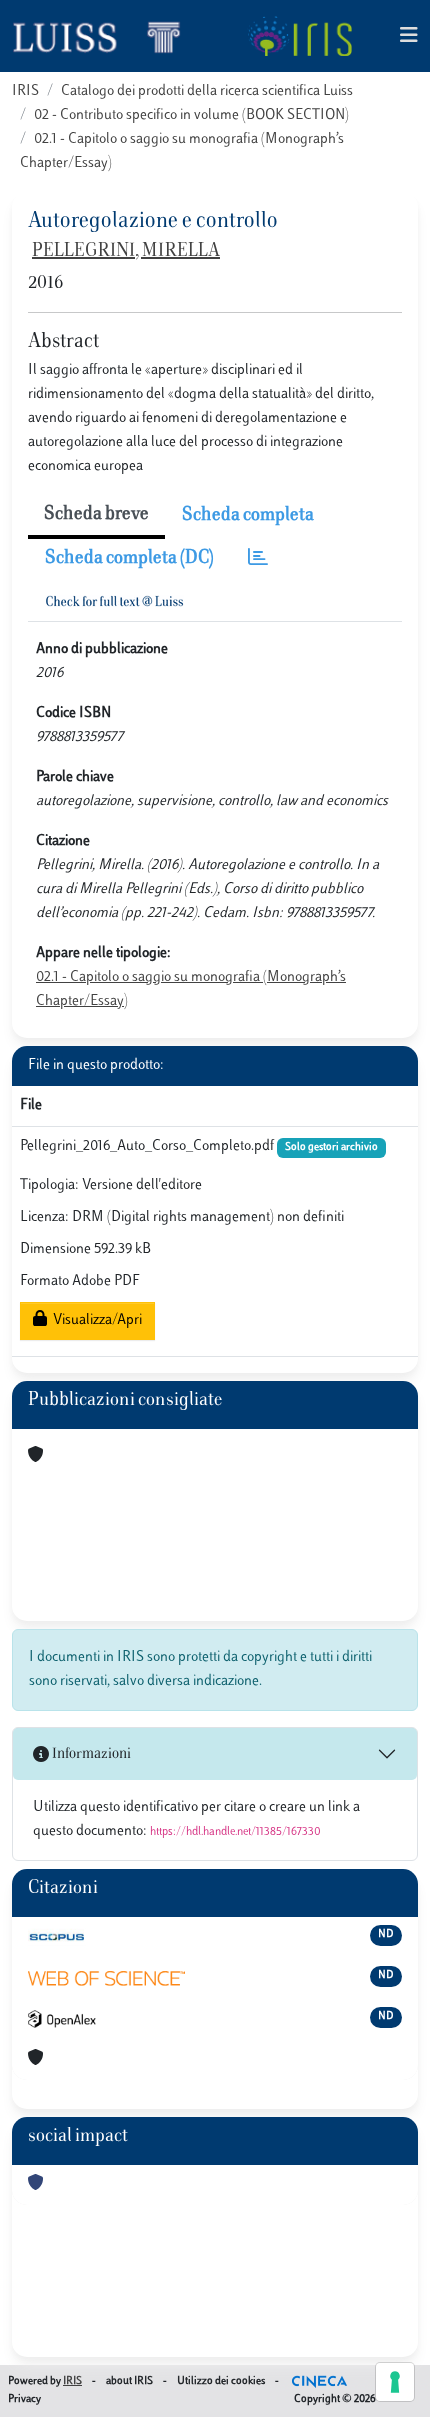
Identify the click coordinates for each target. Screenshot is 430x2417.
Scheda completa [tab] (248, 516)
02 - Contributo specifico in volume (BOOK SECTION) (191, 115)
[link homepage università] (299, 36)
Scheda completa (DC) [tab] (129, 559)
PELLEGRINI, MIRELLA (126, 252)
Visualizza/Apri (94, 1320)
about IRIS (129, 2381)
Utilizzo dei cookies (221, 2381)
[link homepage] (105, 36)
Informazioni (90, 1754)
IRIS (25, 91)
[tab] (258, 559)
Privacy (24, 2399)
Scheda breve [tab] (96, 515)
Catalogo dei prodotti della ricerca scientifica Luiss (207, 91)
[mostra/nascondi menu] (409, 36)
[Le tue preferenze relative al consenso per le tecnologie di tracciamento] (395, 2382)
